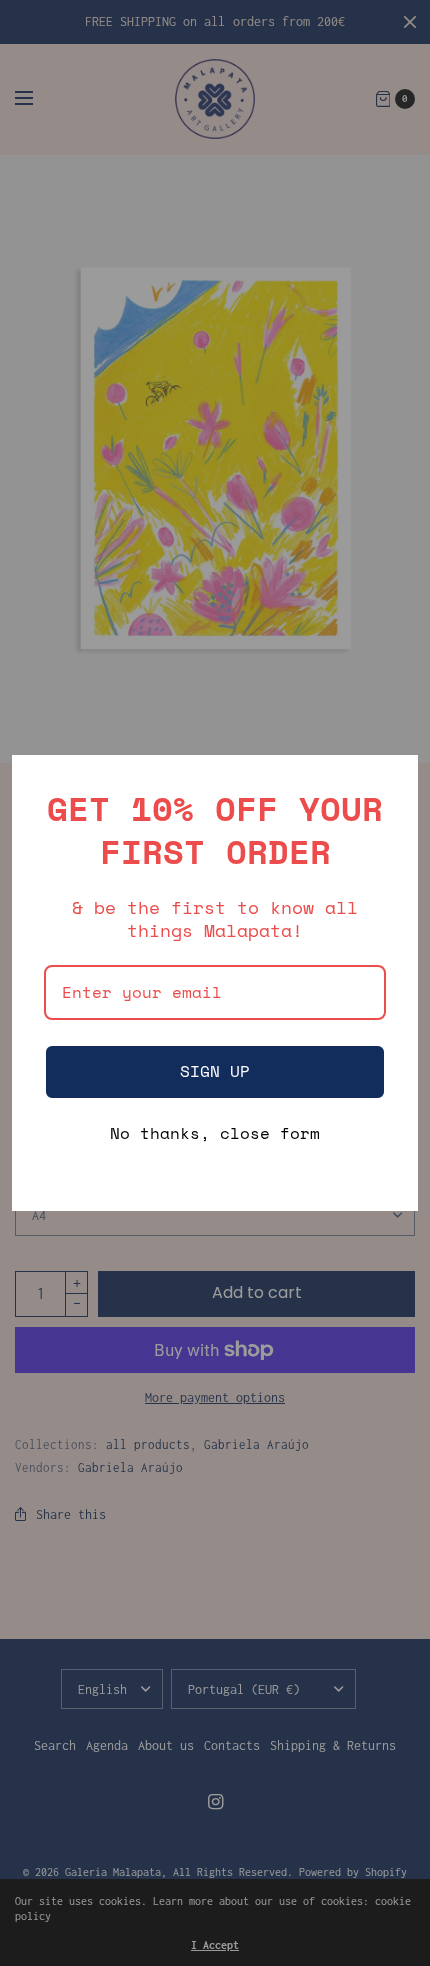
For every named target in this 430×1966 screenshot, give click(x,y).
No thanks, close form (215, 1134)
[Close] (394, 779)
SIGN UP (215, 1071)
